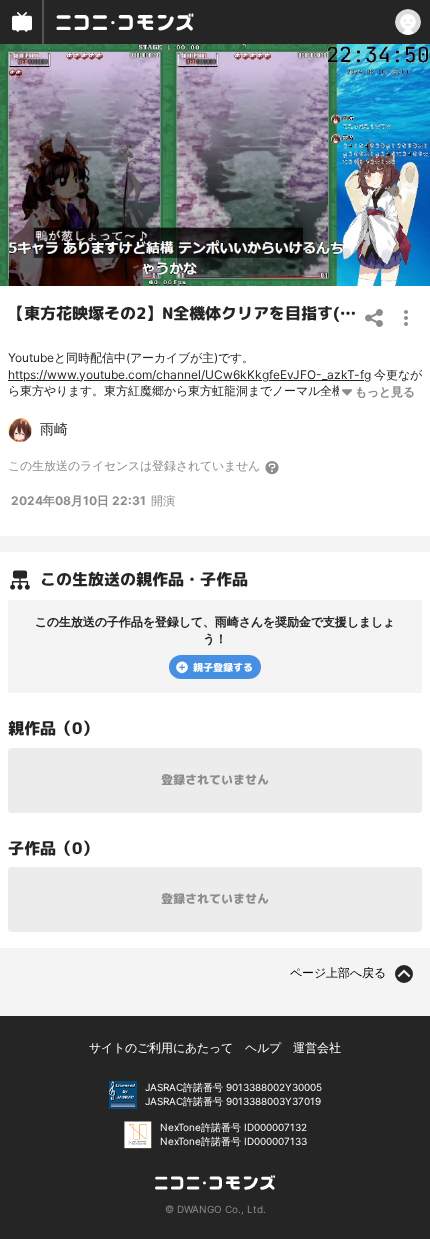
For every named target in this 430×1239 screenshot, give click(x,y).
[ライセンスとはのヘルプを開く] (273, 467)
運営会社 (317, 1047)
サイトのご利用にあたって (161, 1047)
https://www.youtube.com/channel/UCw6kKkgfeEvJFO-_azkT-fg (189, 374)
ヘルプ (263, 1047)
